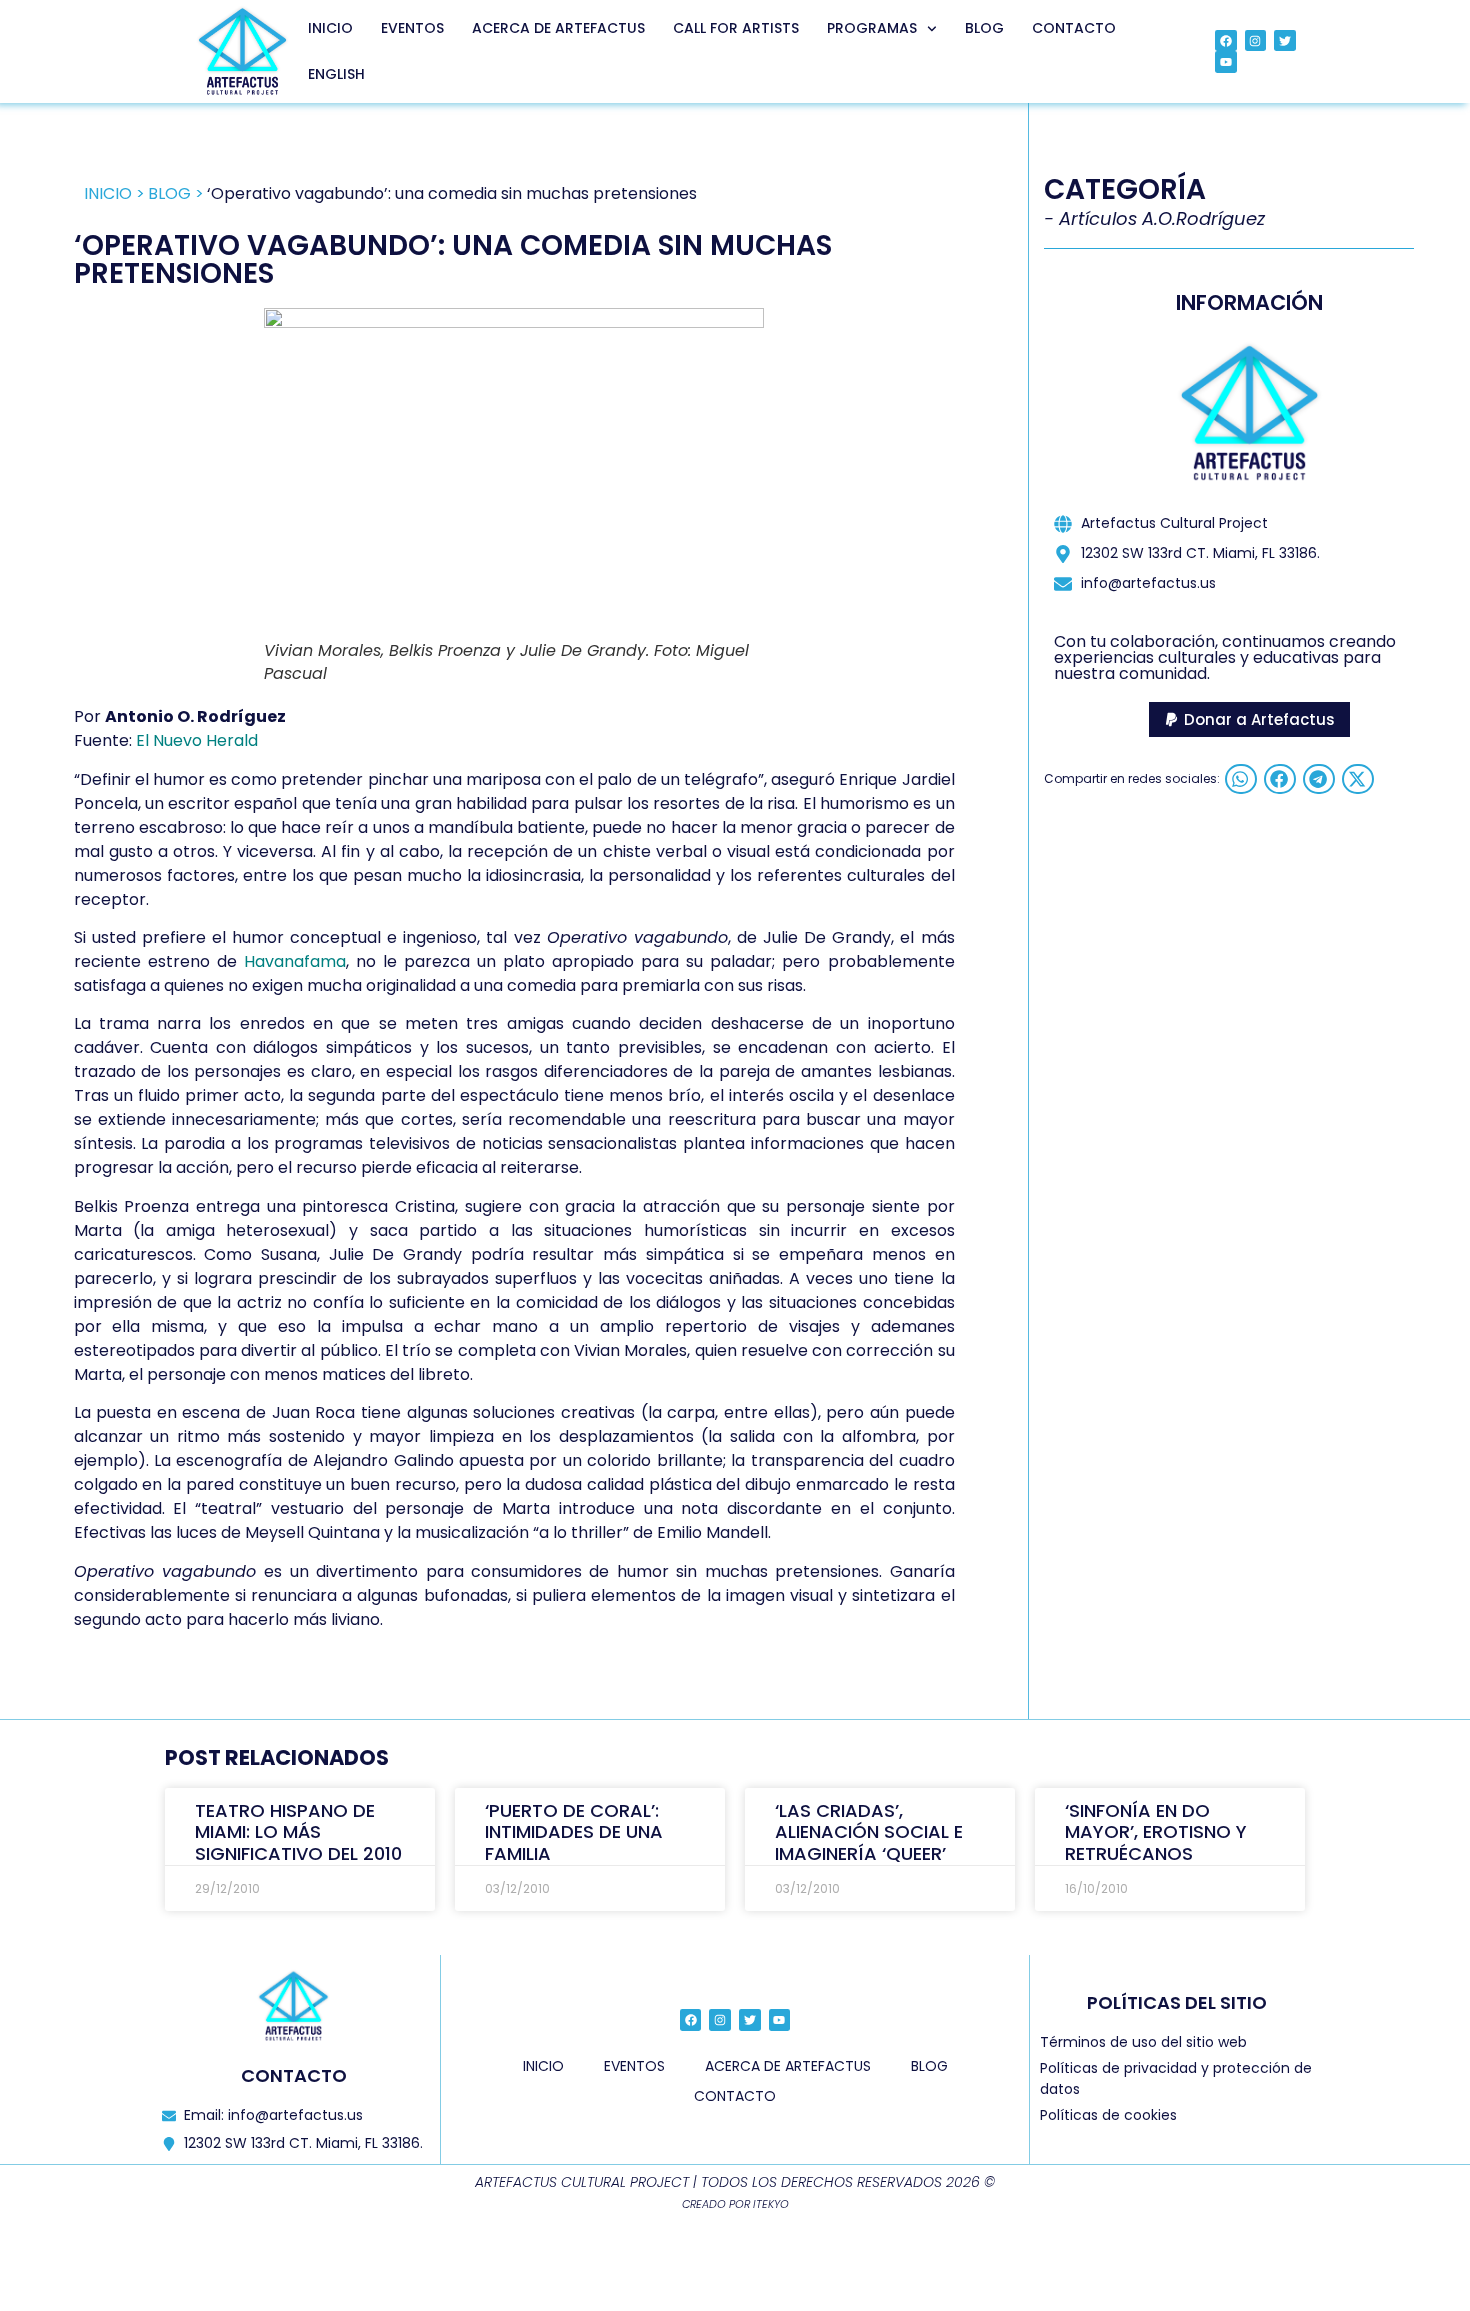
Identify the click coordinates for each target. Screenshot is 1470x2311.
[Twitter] (1285, 41)
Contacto (1074, 28)
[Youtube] (1226, 62)
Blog (984, 28)
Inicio (330, 28)
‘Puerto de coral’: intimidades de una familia (574, 1832)
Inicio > (114, 193)
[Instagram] (1256, 41)
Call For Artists (736, 28)
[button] (1249, 719)
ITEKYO (771, 2204)
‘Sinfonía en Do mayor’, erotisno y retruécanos (1156, 1832)
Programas (872, 28)
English (336, 74)
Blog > (176, 193)
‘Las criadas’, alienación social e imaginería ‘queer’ (869, 1832)
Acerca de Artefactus (558, 28)
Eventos (412, 28)
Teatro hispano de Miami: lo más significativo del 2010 (298, 1832)
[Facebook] (1226, 41)
